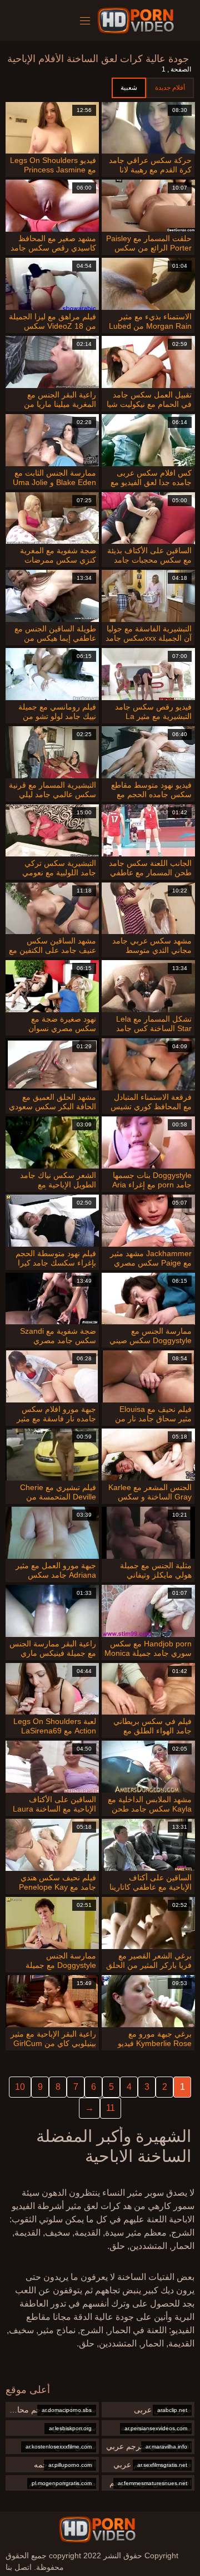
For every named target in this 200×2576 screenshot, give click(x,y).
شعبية (129, 88)
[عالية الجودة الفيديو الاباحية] (97, 2529)
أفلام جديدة (170, 88)
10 (20, 2087)
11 (111, 2108)
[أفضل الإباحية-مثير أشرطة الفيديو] (137, 21)
